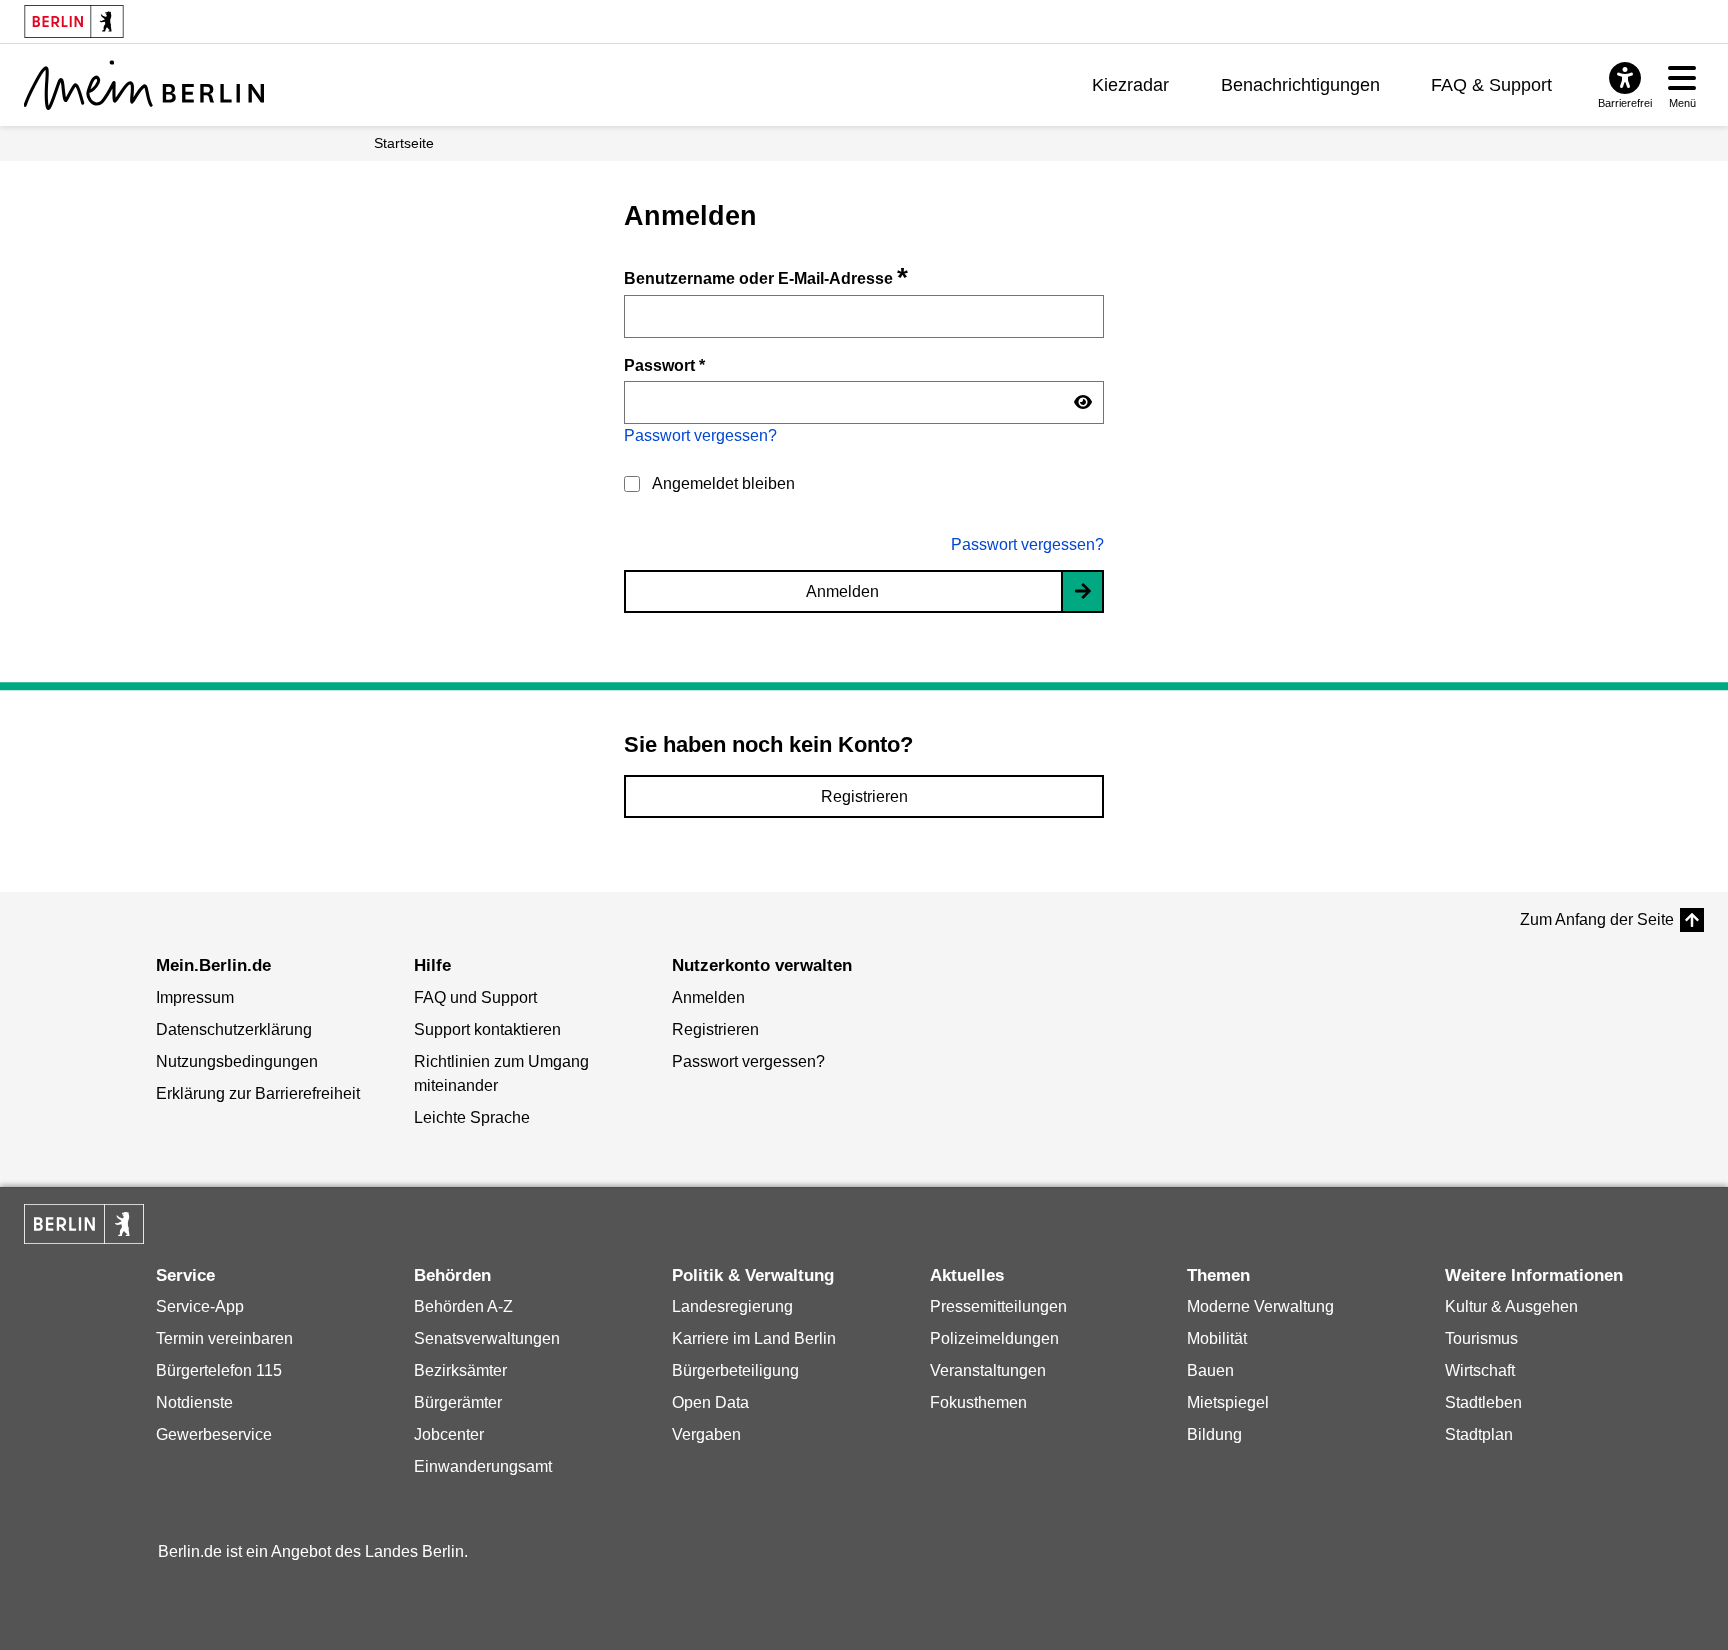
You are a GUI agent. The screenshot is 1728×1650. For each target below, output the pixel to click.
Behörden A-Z (463, 1306)
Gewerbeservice (214, 1434)
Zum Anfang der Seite (1597, 919)
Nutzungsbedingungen (237, 1061)
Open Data (710, 1402)
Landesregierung (732, 1306)
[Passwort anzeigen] (1083, 403)
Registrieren (864, 796)
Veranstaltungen (988, 1370)
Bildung (1214, 1434)
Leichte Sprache (472, 1117)
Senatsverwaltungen (487, 1338)
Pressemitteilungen (998, 1306)
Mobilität (1217, 1338)
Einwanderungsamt (483, 1466)
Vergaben (706, 1434)
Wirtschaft (1480, 1370)
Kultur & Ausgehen (1511, 1306)
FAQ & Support (1491, 85)
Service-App (200, 1306)
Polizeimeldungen (994, 1338)
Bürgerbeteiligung (735, 1370)
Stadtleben (1483, 1402)
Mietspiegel (1228, 1402)
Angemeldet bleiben (723, 483)
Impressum (195, 997)
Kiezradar (1130, 85)
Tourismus (1481, 1338)
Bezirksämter (460, 1370)
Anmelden (842, 591)
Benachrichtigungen (1300, 85)
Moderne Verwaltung (1260, 1306)
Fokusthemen (978, 1402)
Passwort (664, 365)
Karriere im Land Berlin (754, 1338)
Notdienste (194, 1402)
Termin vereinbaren (224, 1338)
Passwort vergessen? (700, 435)
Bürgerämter (458, 1402)
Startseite (404, 143)
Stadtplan (1479, 1434)
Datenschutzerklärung (234, 1029)
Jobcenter (449, 1434)
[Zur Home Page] (144, 85)
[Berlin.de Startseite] (84, 1224)
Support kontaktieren (487, 1029)
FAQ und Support (475, 997)
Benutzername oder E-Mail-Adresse (766, 278)
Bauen (1210, 1370)
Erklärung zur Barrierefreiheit (258, 1093)
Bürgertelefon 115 (219, 1370)
